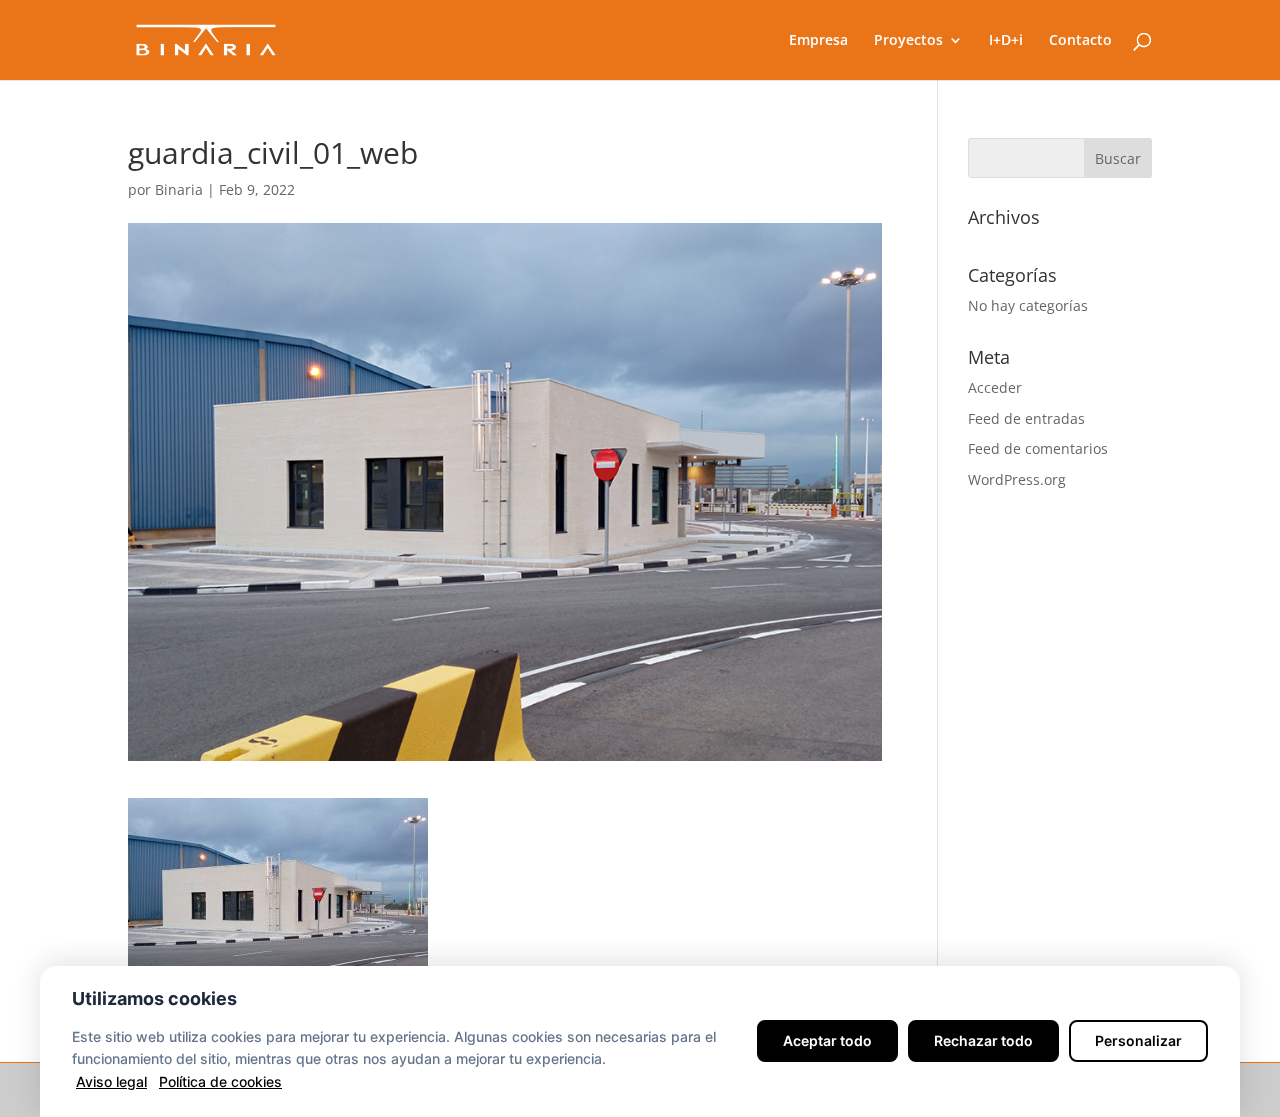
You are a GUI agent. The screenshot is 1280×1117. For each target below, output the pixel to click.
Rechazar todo (983, 1040)
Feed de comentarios (1038, 448)
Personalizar (1138, 1040)
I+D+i (1006, 41)
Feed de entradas (1026, 418)
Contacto (1080, 41)
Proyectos (908, 41)
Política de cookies (220, 1081)
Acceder (995, 387)
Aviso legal (111, 1081)
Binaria (179, 189)
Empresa (818, 41)
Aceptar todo (827, 1040)
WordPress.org (1017, 479)
